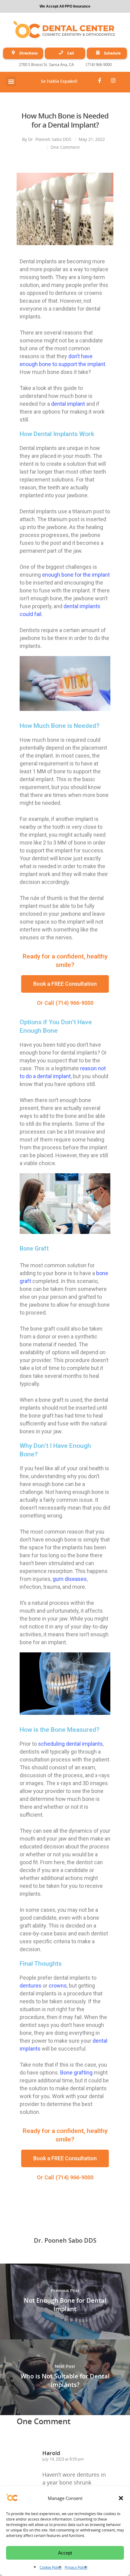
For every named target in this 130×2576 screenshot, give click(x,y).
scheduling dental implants (70, 1744)
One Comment (65, 147)
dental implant (68, 404)
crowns (58, 1986)
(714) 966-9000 (99, 65)
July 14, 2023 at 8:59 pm (63, 2459)
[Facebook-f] (99, 81)
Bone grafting (76, 2073)
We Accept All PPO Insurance (65, 6)
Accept (65, 2553)
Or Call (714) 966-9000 (65, 1003)
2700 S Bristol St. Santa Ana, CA (46, 65)
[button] (121, 2498)
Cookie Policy (51, 2567)
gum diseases (70, 1579)
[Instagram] (113, 81)
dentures (31, 1986)
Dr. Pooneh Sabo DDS (50, 139)
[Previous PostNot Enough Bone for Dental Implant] (65, 2301)
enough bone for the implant (76, 575)
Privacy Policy (76, 2567)
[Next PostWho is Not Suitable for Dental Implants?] (65, 2377)
